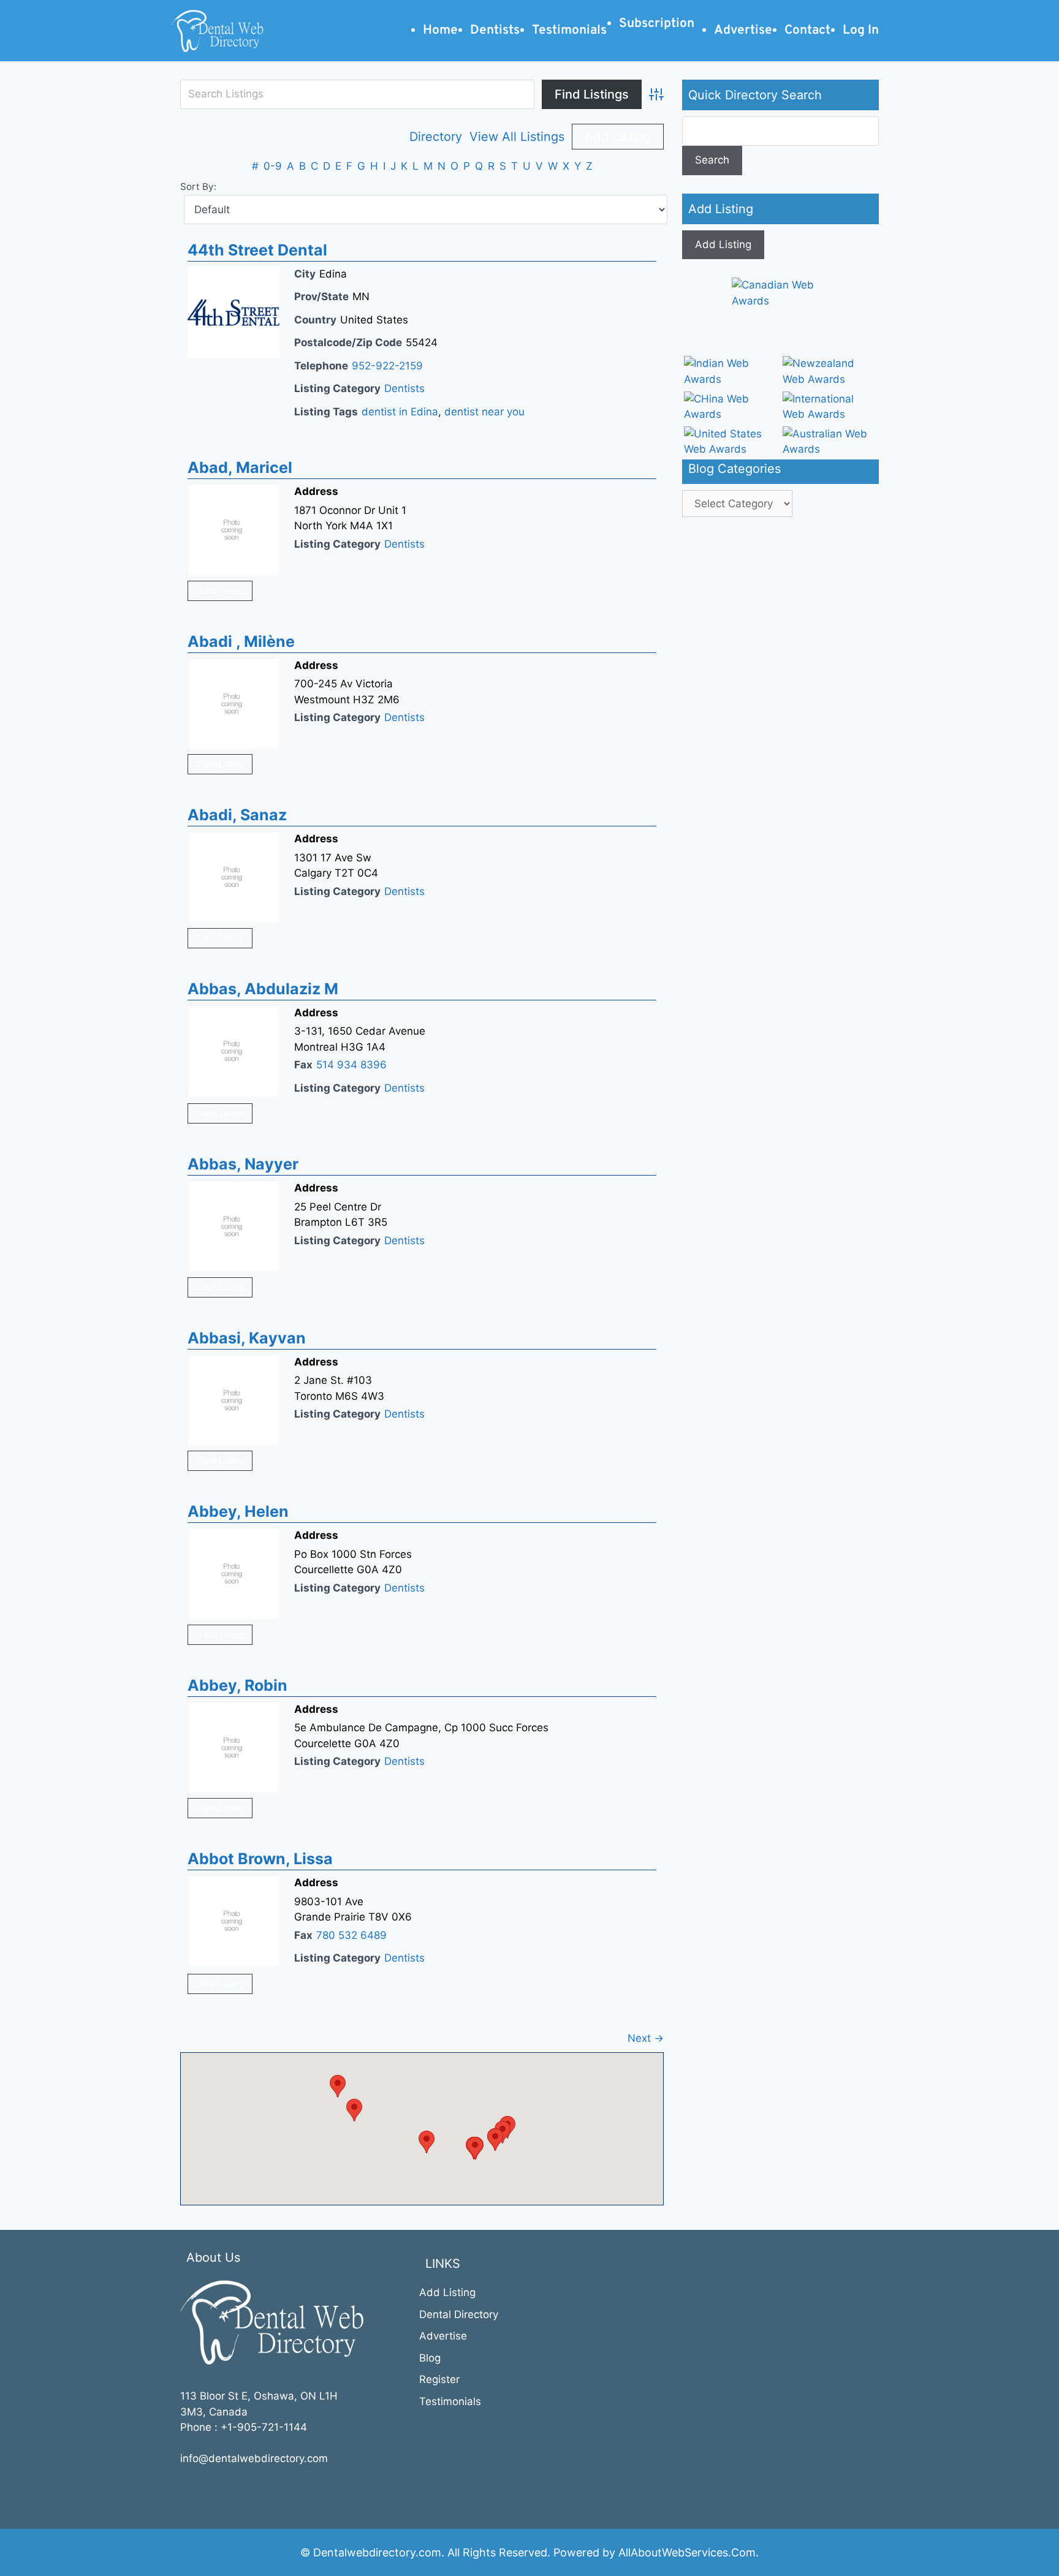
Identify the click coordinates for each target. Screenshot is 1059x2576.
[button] (427, 2142)
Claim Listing (220, 591)
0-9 (273, 166)
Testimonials (450, 2401)
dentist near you (484, 412)
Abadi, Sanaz (237, 815)
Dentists (404, 388)
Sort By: (198, 187)
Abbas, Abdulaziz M (263, 989)
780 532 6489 (351, 1935)
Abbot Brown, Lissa (260, 1859)
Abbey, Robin (237, 1685)
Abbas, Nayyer (243, 1164)
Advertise (443, 2336)
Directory (436, 137)
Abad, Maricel (240, 467)
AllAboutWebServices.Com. (689, 2552)
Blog (430, 2358)
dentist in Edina (400, 412)
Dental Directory (459, 2314)
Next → (646, 2038)
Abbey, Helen (238, 1511)
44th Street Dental (257, 250)
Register (439, 2379)
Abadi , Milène (241, 641)
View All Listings (517, 137)
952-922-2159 (387, 366)
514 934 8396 (351, 1065)
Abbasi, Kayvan (247, 1338)
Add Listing (618, 137)
